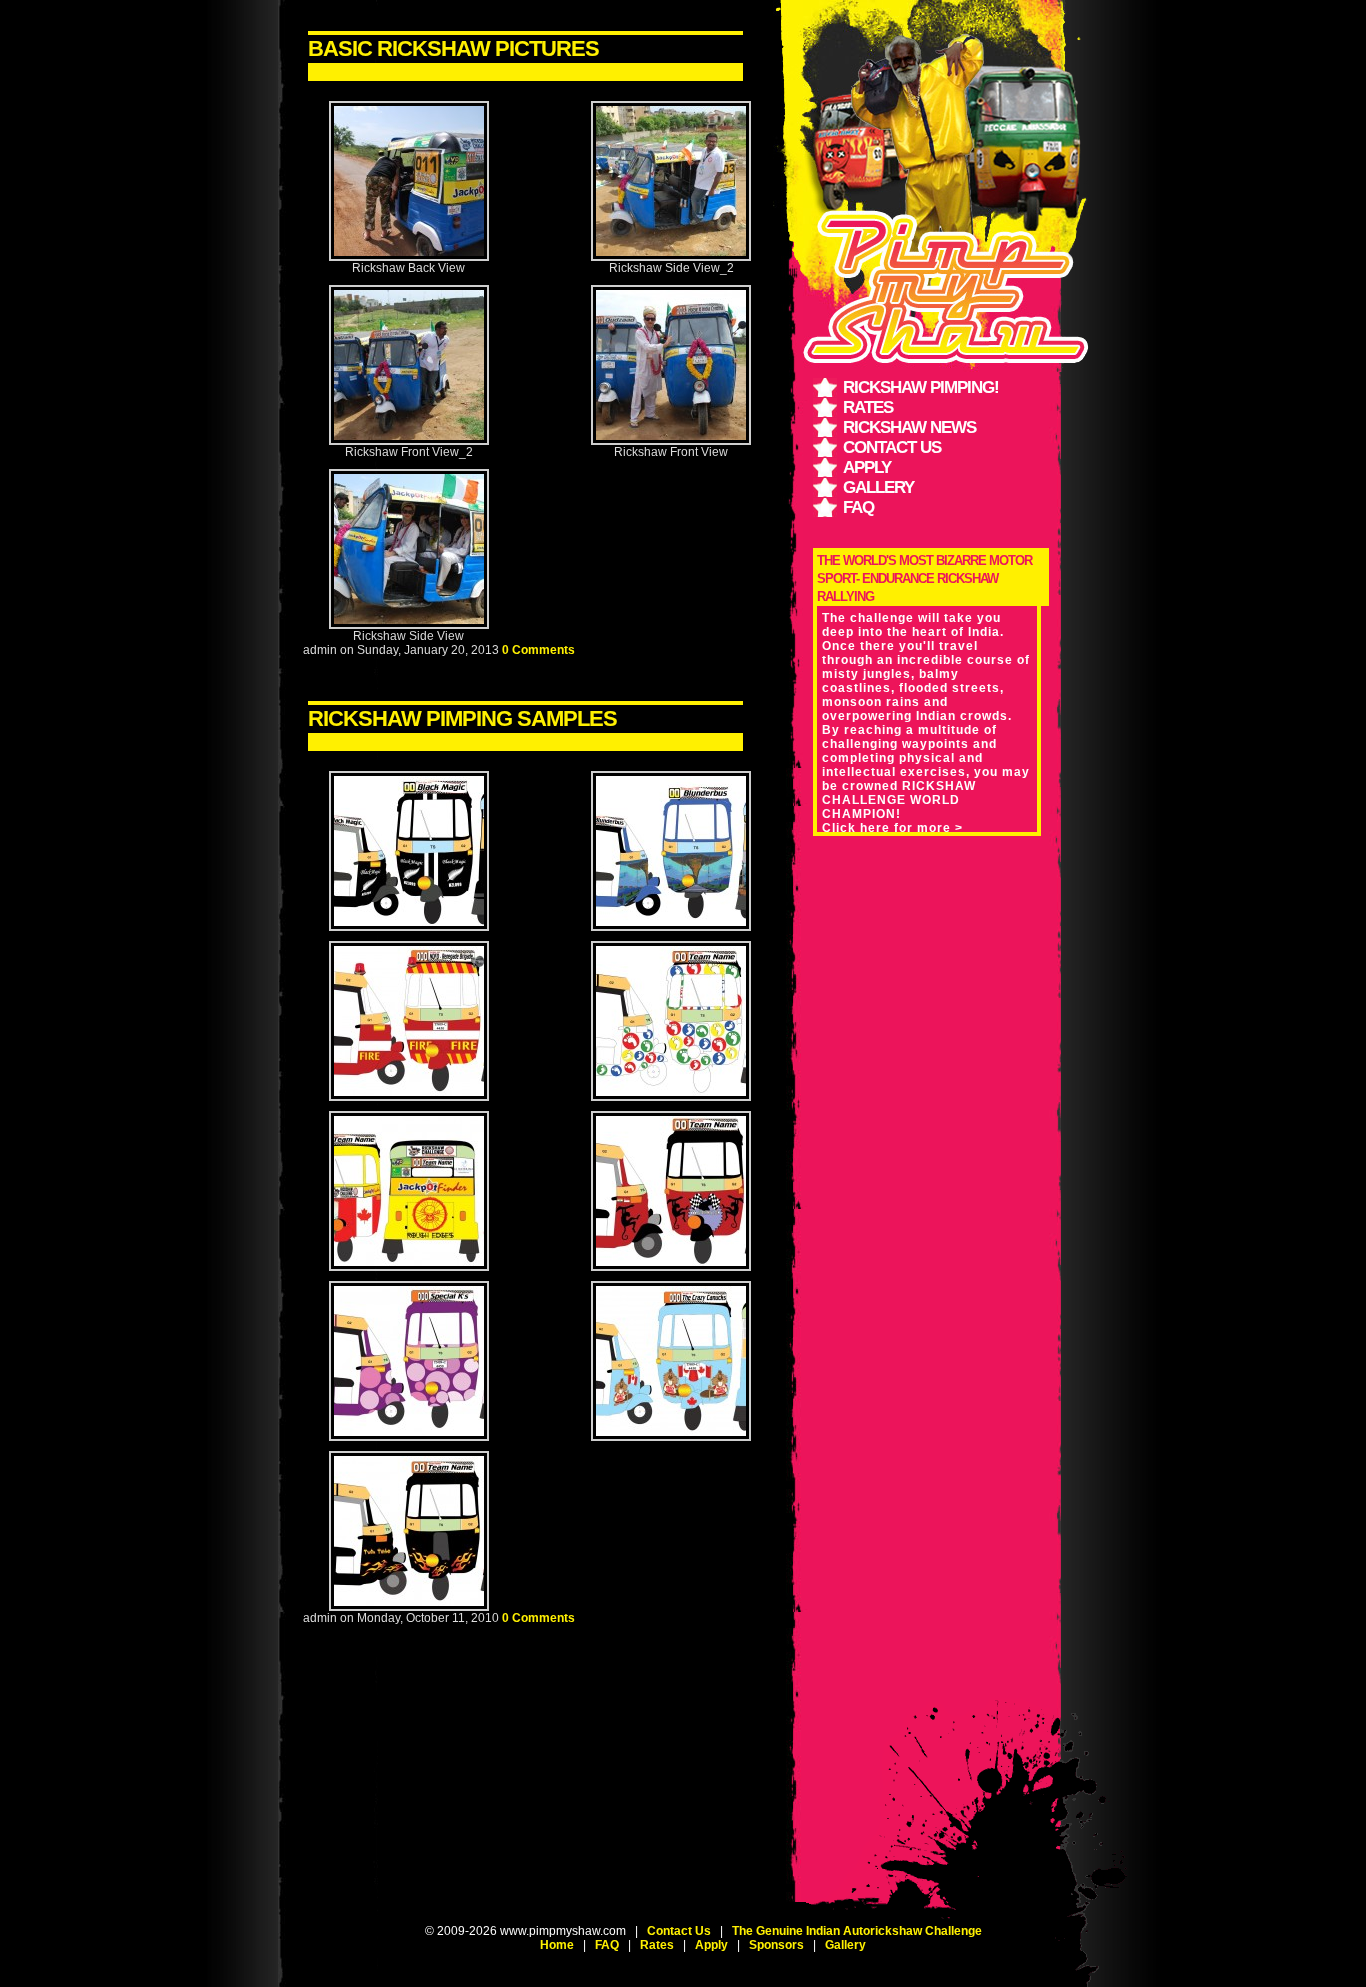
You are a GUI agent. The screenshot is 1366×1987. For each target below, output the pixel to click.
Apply (867, 467)
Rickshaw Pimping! (921, 387)
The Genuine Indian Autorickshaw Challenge (857, 1931)
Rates (868, 407)
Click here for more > (892, 828)
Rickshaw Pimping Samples (462, 718)
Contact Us (892, 447)
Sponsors (776, 1945)
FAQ (858, 507)
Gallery (878, 487)
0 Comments (538, 650)
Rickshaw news (909, 427)
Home (557, 1945)
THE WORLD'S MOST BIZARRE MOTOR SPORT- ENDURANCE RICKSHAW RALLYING (924, 578)
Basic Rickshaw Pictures (453, 48)
